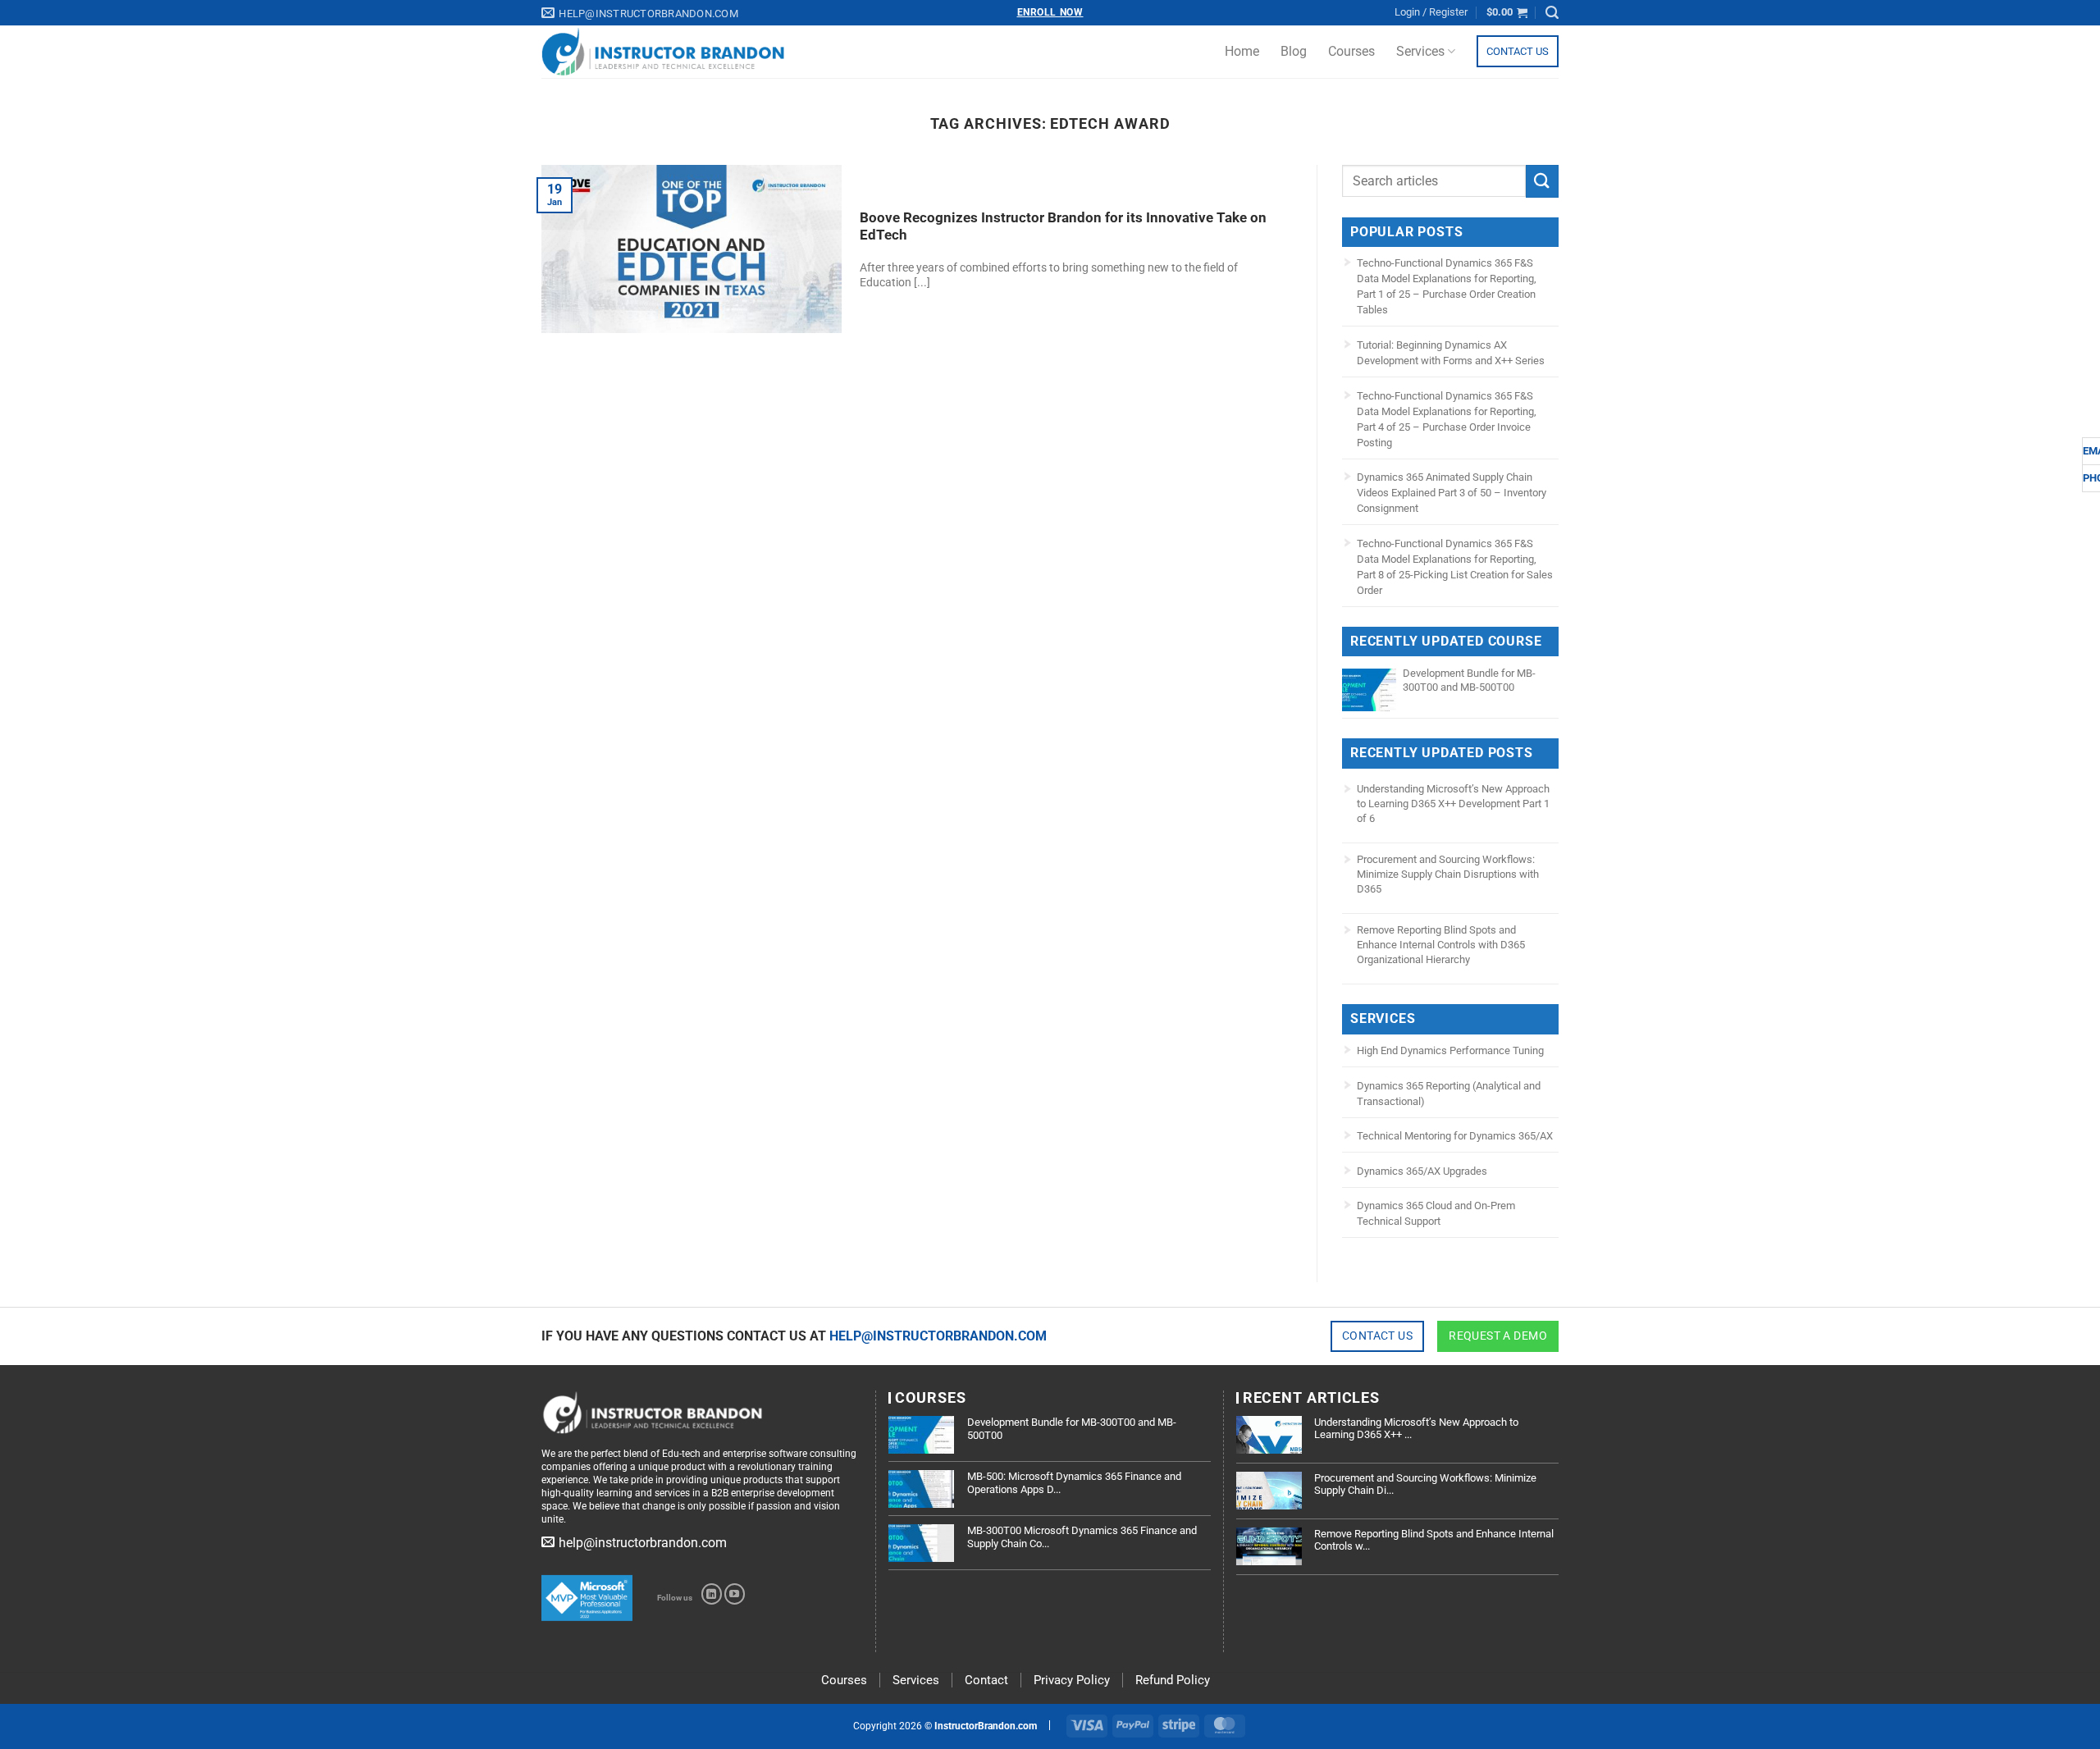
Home (1242, 51)
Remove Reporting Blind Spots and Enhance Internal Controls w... (1434, 1540)
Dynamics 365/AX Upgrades (1422, 1171)
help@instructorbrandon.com (938, 1336)
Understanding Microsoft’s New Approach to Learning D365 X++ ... (1416, 1429)
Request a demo (1498, 1336)
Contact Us (1518, 51)
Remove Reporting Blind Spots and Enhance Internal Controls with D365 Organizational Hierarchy (1441, 945)
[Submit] (1542, 181)
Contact (986, 1680)
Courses (1351, 51)
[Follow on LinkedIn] (712, 1594)
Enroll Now (1050, 12)
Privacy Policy (1072, 1680)
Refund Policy (1173, 1680)
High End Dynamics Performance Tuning (1450, 1050)
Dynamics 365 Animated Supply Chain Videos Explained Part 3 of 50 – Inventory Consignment (1452, 493)
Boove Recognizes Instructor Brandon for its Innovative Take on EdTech (1063, 227)
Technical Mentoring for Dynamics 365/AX (1455, 1136)
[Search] (1552, 13)
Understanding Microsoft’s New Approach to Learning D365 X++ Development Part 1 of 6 (1453, 804)
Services (1420, 51)
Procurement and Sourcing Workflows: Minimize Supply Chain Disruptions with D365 (1448, 874)
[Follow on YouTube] (735, 1594)
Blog (1294, 51)
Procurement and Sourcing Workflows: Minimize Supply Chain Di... (1425, 1484)
